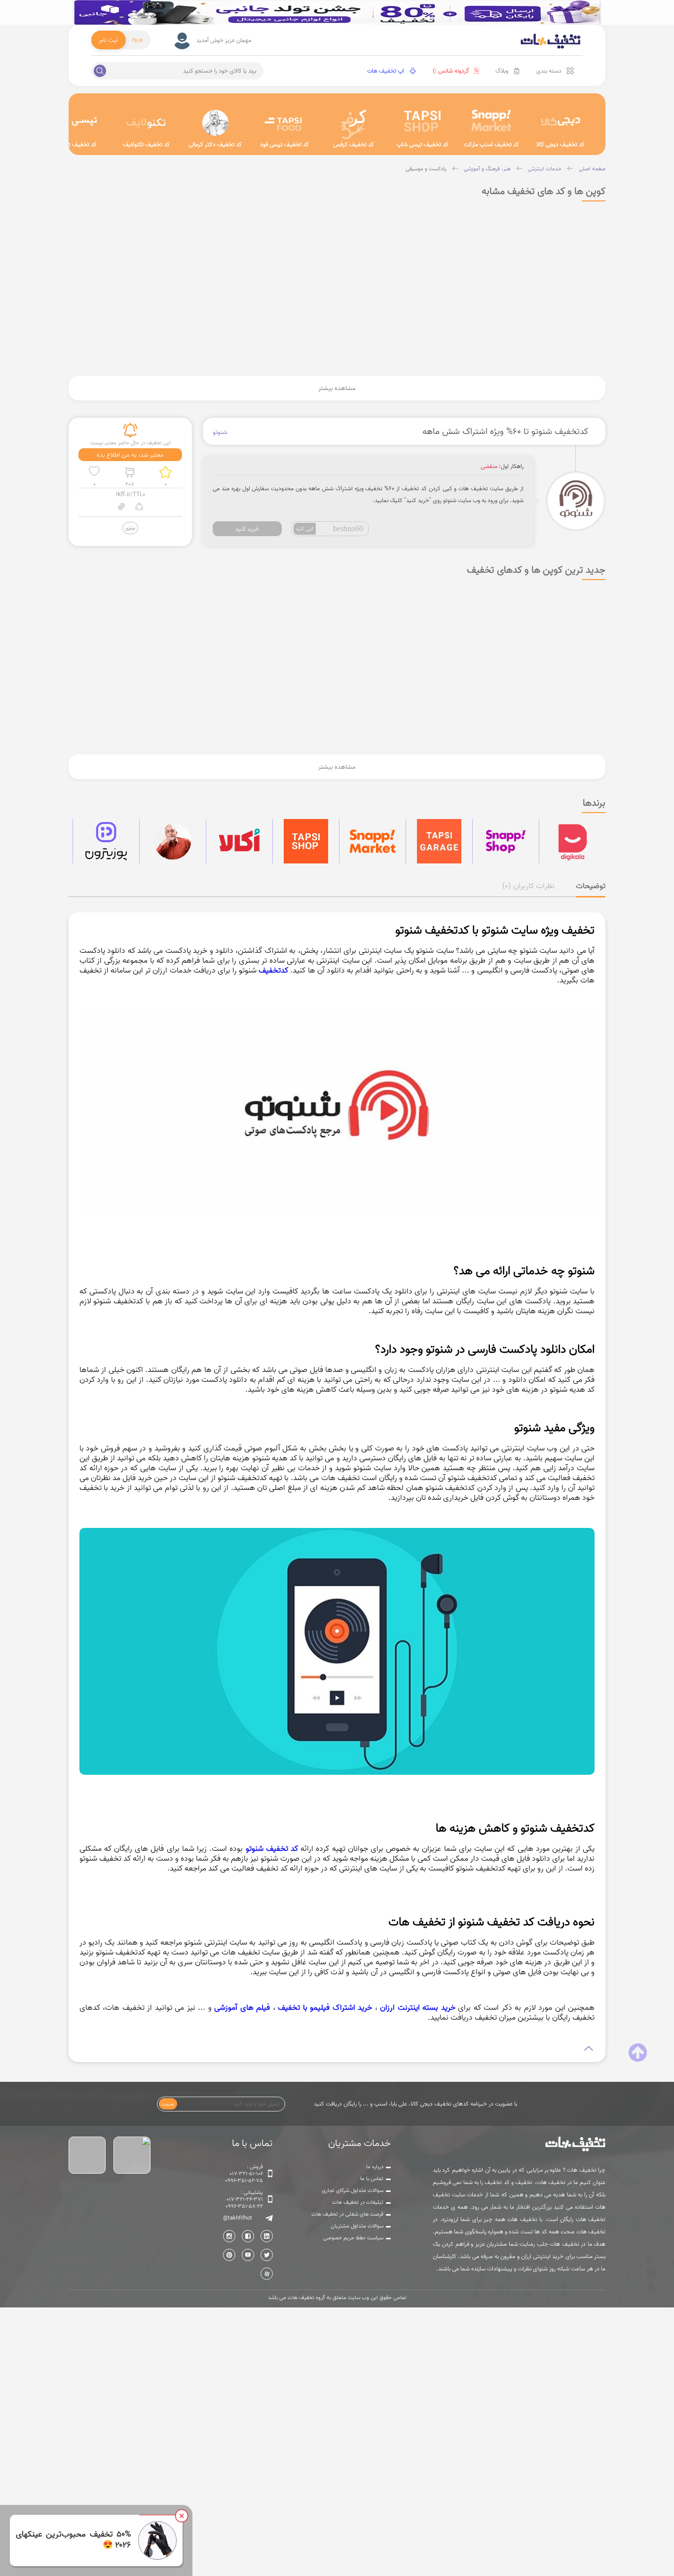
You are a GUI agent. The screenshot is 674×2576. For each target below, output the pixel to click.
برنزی (130, 527)
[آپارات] (267, 2274)
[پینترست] (229, 2255)
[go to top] (638, 2053)
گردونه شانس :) (451, 71)
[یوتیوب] (248, 2255)
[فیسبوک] (248, 2236)
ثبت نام (109, 40)
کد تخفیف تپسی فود (284, 144)
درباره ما (375, 2167)
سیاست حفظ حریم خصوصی (353, 2238)
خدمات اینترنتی (545, 169)
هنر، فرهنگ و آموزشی (487, 169)
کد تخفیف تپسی (77, 144)
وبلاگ (502, 71)
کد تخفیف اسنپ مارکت (491, 144)
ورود (137, 39)
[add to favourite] (94, 472)
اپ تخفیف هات (386, 71)
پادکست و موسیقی (426, 169)
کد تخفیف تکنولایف (146, 144)
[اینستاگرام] (229, 2236)
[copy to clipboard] (122, 508)
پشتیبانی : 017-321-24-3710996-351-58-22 (244, 2199)
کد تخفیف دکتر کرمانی (215, 144)
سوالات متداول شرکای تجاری (353, 2190)
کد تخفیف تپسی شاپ (423, 144)
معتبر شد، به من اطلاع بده (130, 455)
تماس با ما (372, 2179)
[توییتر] (267, 2255)
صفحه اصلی (592, 169)
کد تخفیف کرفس (354, 144)
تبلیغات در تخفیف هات (358, 2202)
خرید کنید (247, 529)
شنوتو (220, 432)
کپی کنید (305, 528)
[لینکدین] (267, 2236)
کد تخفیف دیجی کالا (561, 144)
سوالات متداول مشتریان (357, 2226)
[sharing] (139, 508)
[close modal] (182, 2516)
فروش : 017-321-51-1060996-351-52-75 (244, 2174)
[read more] (337, 2049)
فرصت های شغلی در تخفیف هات (347, 2214)
